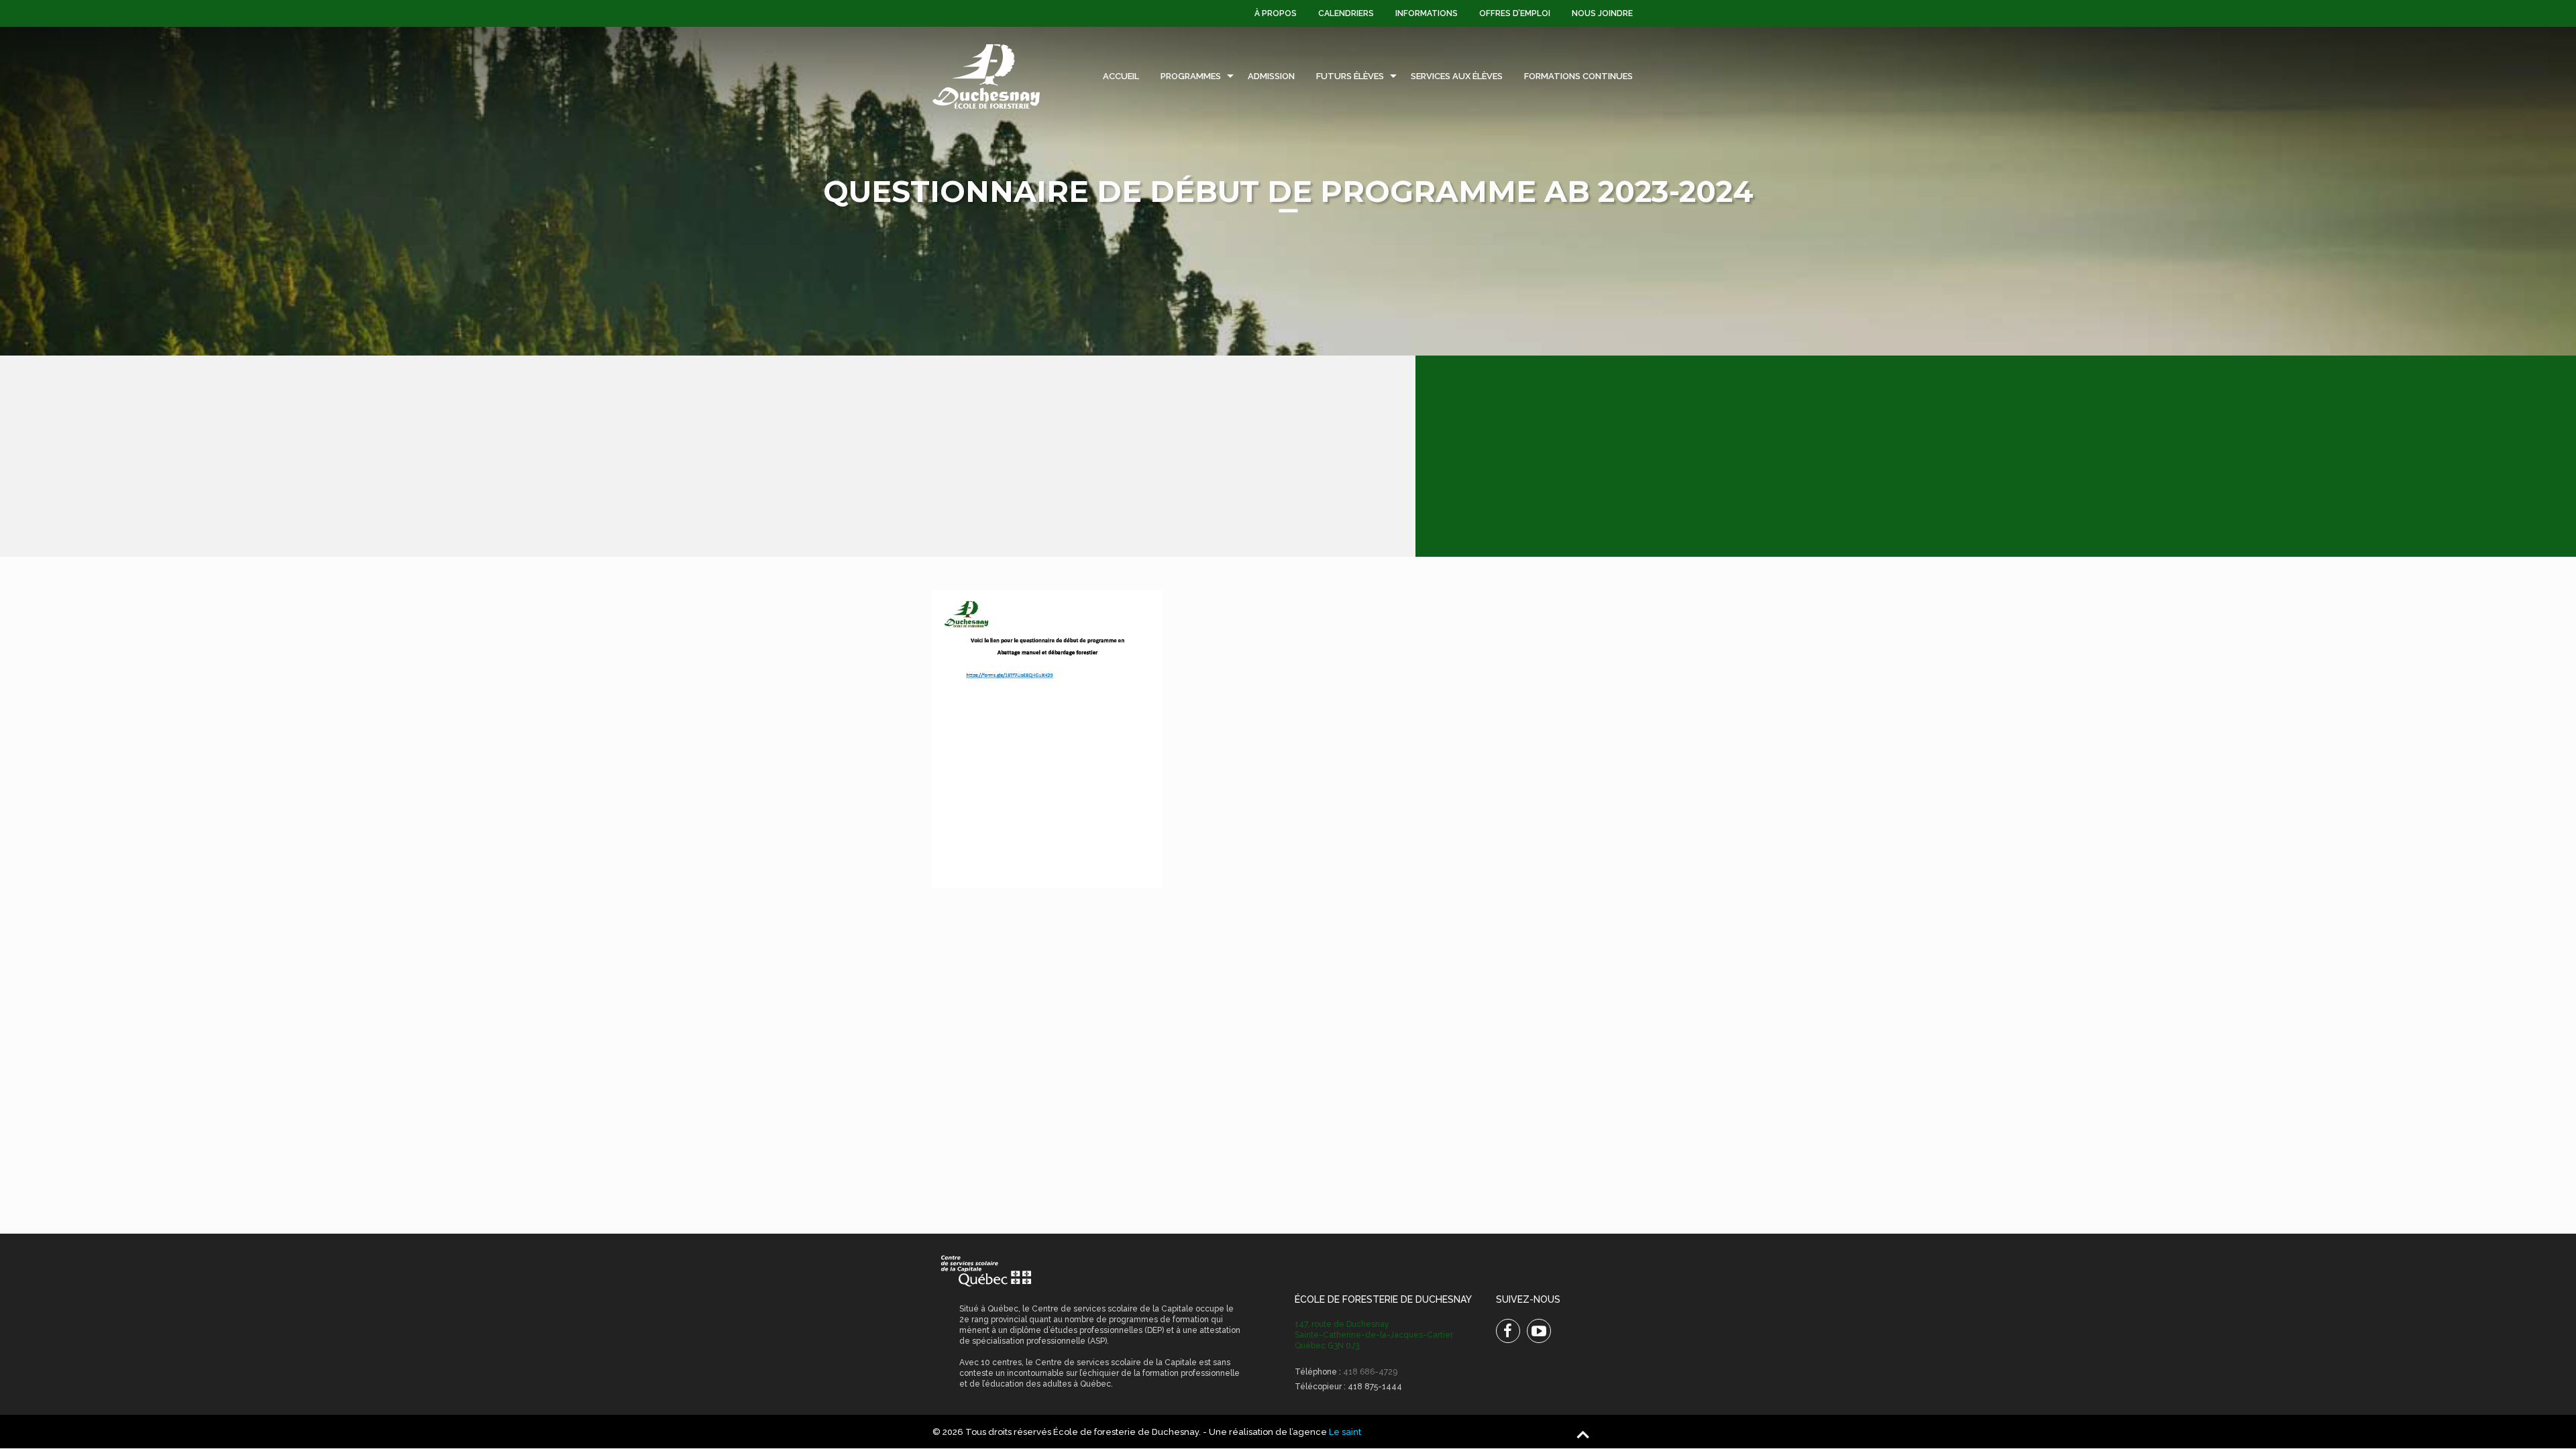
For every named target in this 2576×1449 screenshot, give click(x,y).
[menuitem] (1276, 13)
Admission (1271, 76)
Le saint (1345, 1432)
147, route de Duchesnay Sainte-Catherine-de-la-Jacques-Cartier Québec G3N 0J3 (1374, 1335)
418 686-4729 (1370, 1372)
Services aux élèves (1457, 76)
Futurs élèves (1350, 76)
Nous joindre (1602, 13)
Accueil (1121, 76)
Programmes (1191, 76)
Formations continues (1578, 76)
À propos (1276, 13)
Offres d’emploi (1515, 13)
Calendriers (1346, 13)
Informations (1427, 13)
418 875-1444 (1375, 1387)
